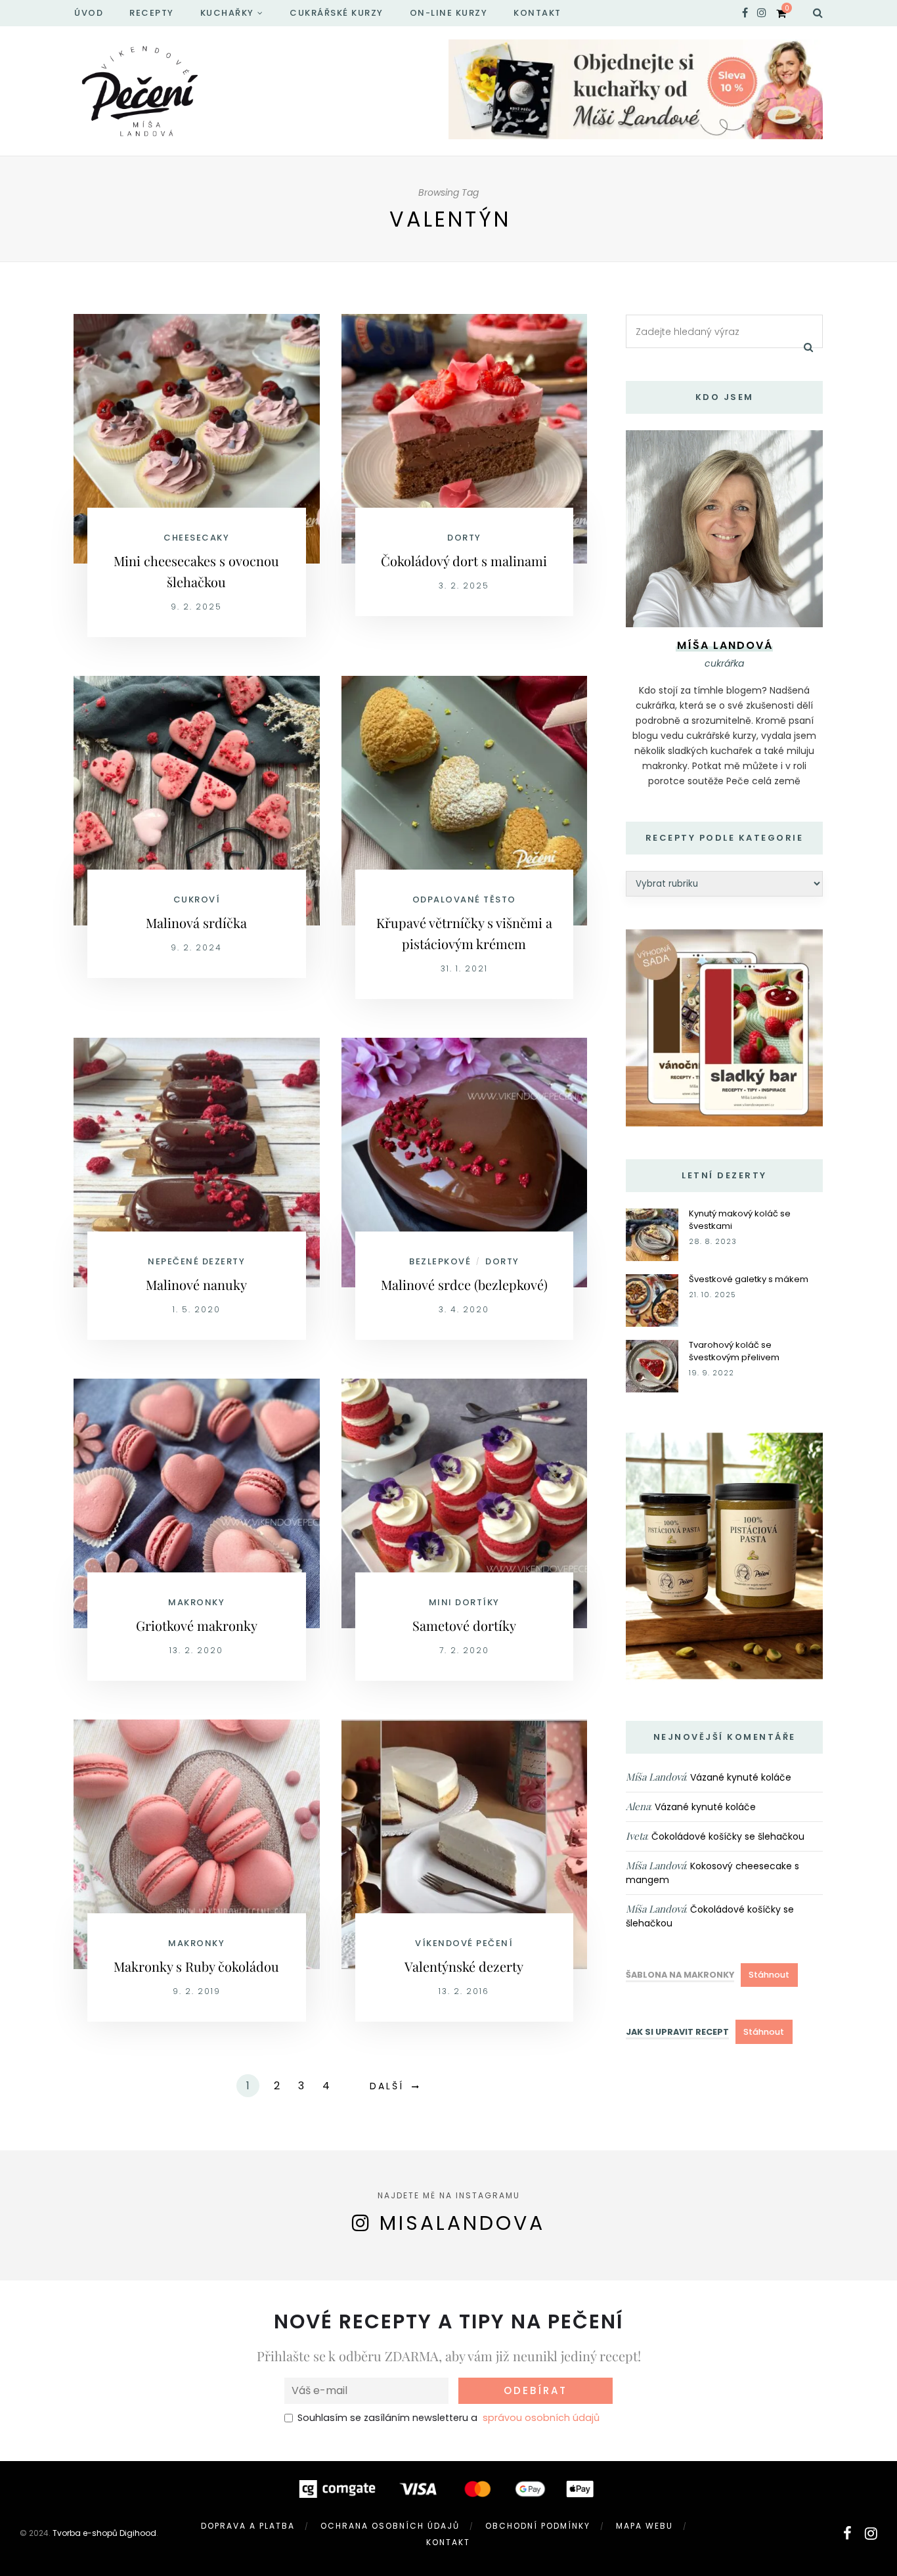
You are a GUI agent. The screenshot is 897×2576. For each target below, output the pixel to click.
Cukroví (197, 899)
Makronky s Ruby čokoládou (196, 1966)
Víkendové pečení (464, 1943)
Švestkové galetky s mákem (749, 1279)
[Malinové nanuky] (197, 1162)
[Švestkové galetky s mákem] (652, 1299)
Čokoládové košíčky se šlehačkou (728, 1836)
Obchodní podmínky (538, 2526)
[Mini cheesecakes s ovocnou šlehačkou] (197, 438)
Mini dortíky (464, 1602)
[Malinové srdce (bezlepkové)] (465, 1162)
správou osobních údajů (541, 2418)
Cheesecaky (196, 538)
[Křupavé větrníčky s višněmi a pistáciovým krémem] (465, 800)
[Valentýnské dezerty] (465, 1843)
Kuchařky (227, 13)
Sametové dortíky (464, 1625)
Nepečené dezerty (196, 1261)
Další (387, 2086)
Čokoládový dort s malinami (464, 561)
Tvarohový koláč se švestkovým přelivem (734, 1351)
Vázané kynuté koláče (741, 1777)
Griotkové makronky (197, 1625)
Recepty (152, 13)
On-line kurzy (449, 13)
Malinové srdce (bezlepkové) (464, 1284)
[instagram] (762, 13)
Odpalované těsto (464, 899)
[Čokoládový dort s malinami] (465, 438)
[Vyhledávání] (818, 13)
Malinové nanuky (196, 1284)
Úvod (89, 13)
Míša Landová (656, 1777)
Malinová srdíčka (196, 922)
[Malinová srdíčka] (197, 800)
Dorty (464, 538)
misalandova (462, 2223)
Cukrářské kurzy (337, 13)
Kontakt (537, 13)
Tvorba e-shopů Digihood (104, 2533)
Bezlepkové (440, 1261)
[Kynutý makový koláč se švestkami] (652, 1234)
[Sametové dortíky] (465, 1502)
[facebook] (745, 13)
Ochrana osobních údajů (390, 2526)
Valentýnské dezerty (464, 1966)
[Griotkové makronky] (197, 1502)
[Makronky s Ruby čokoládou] (197, 1843)
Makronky (196, 1602)
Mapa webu (645, 2526)
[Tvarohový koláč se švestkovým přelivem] (652, 1365)
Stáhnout (769, 1975)
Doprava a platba (248, 2526)
